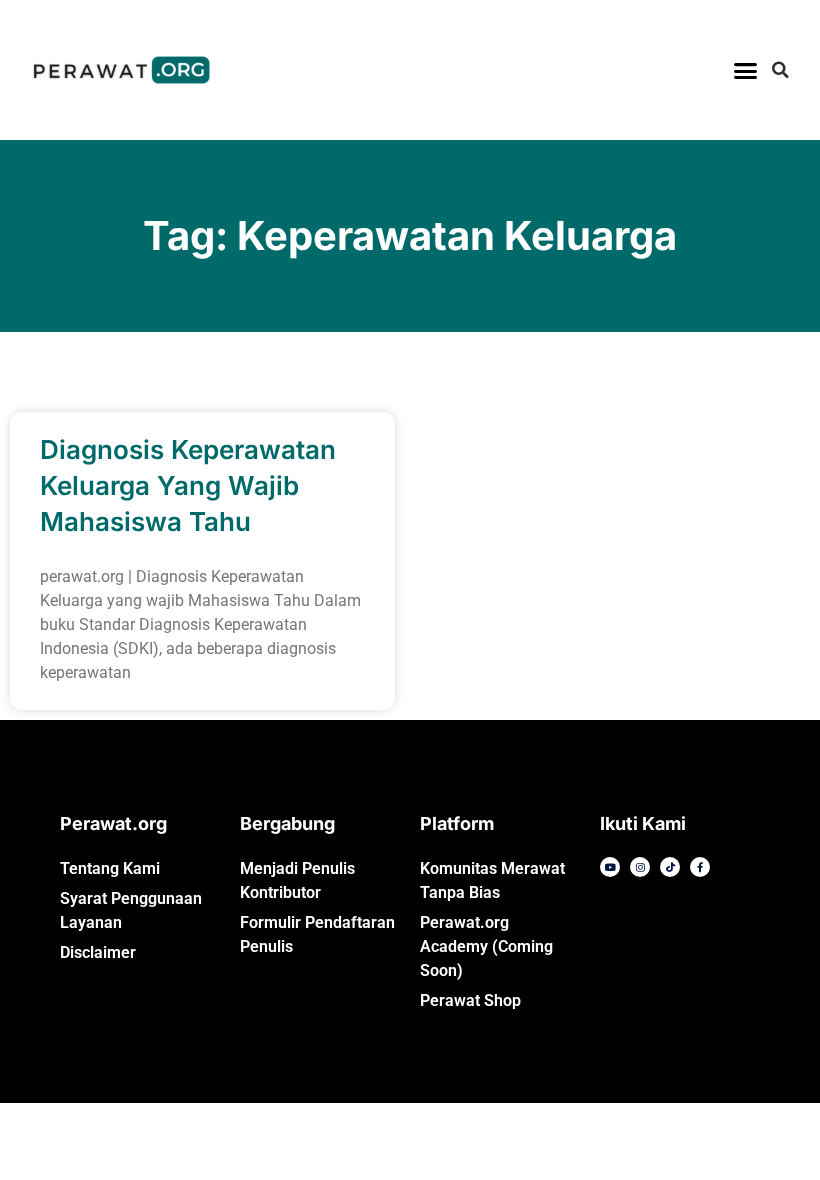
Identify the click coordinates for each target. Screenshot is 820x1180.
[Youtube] (610, 867)
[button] (746, 70)
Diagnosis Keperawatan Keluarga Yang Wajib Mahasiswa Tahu (188, 485)
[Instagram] (640, 867)
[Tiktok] (670, 867)
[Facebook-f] (700, 867)
